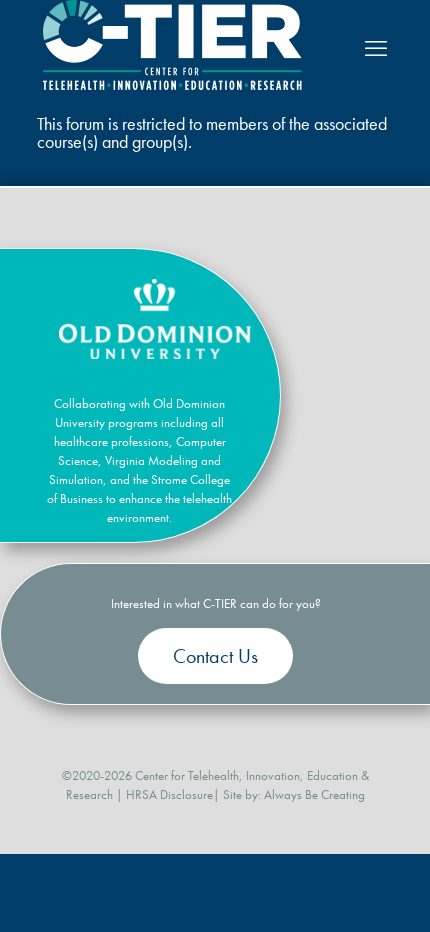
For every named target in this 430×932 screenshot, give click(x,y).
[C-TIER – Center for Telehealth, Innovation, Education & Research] (172, 85)
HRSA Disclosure (169, 794)
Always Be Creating (314, 794)
